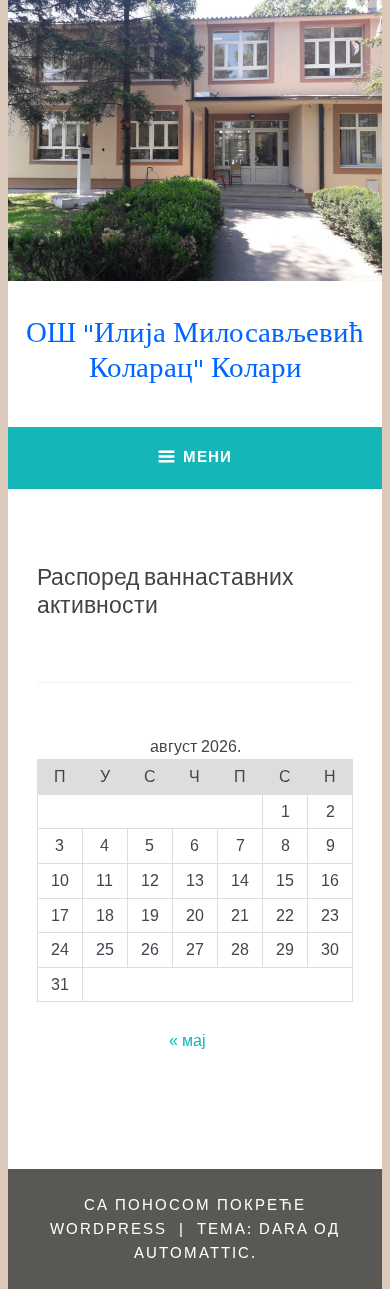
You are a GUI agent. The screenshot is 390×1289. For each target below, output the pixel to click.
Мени (207, 456)
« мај (187, 1040)
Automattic (192, 1252)
